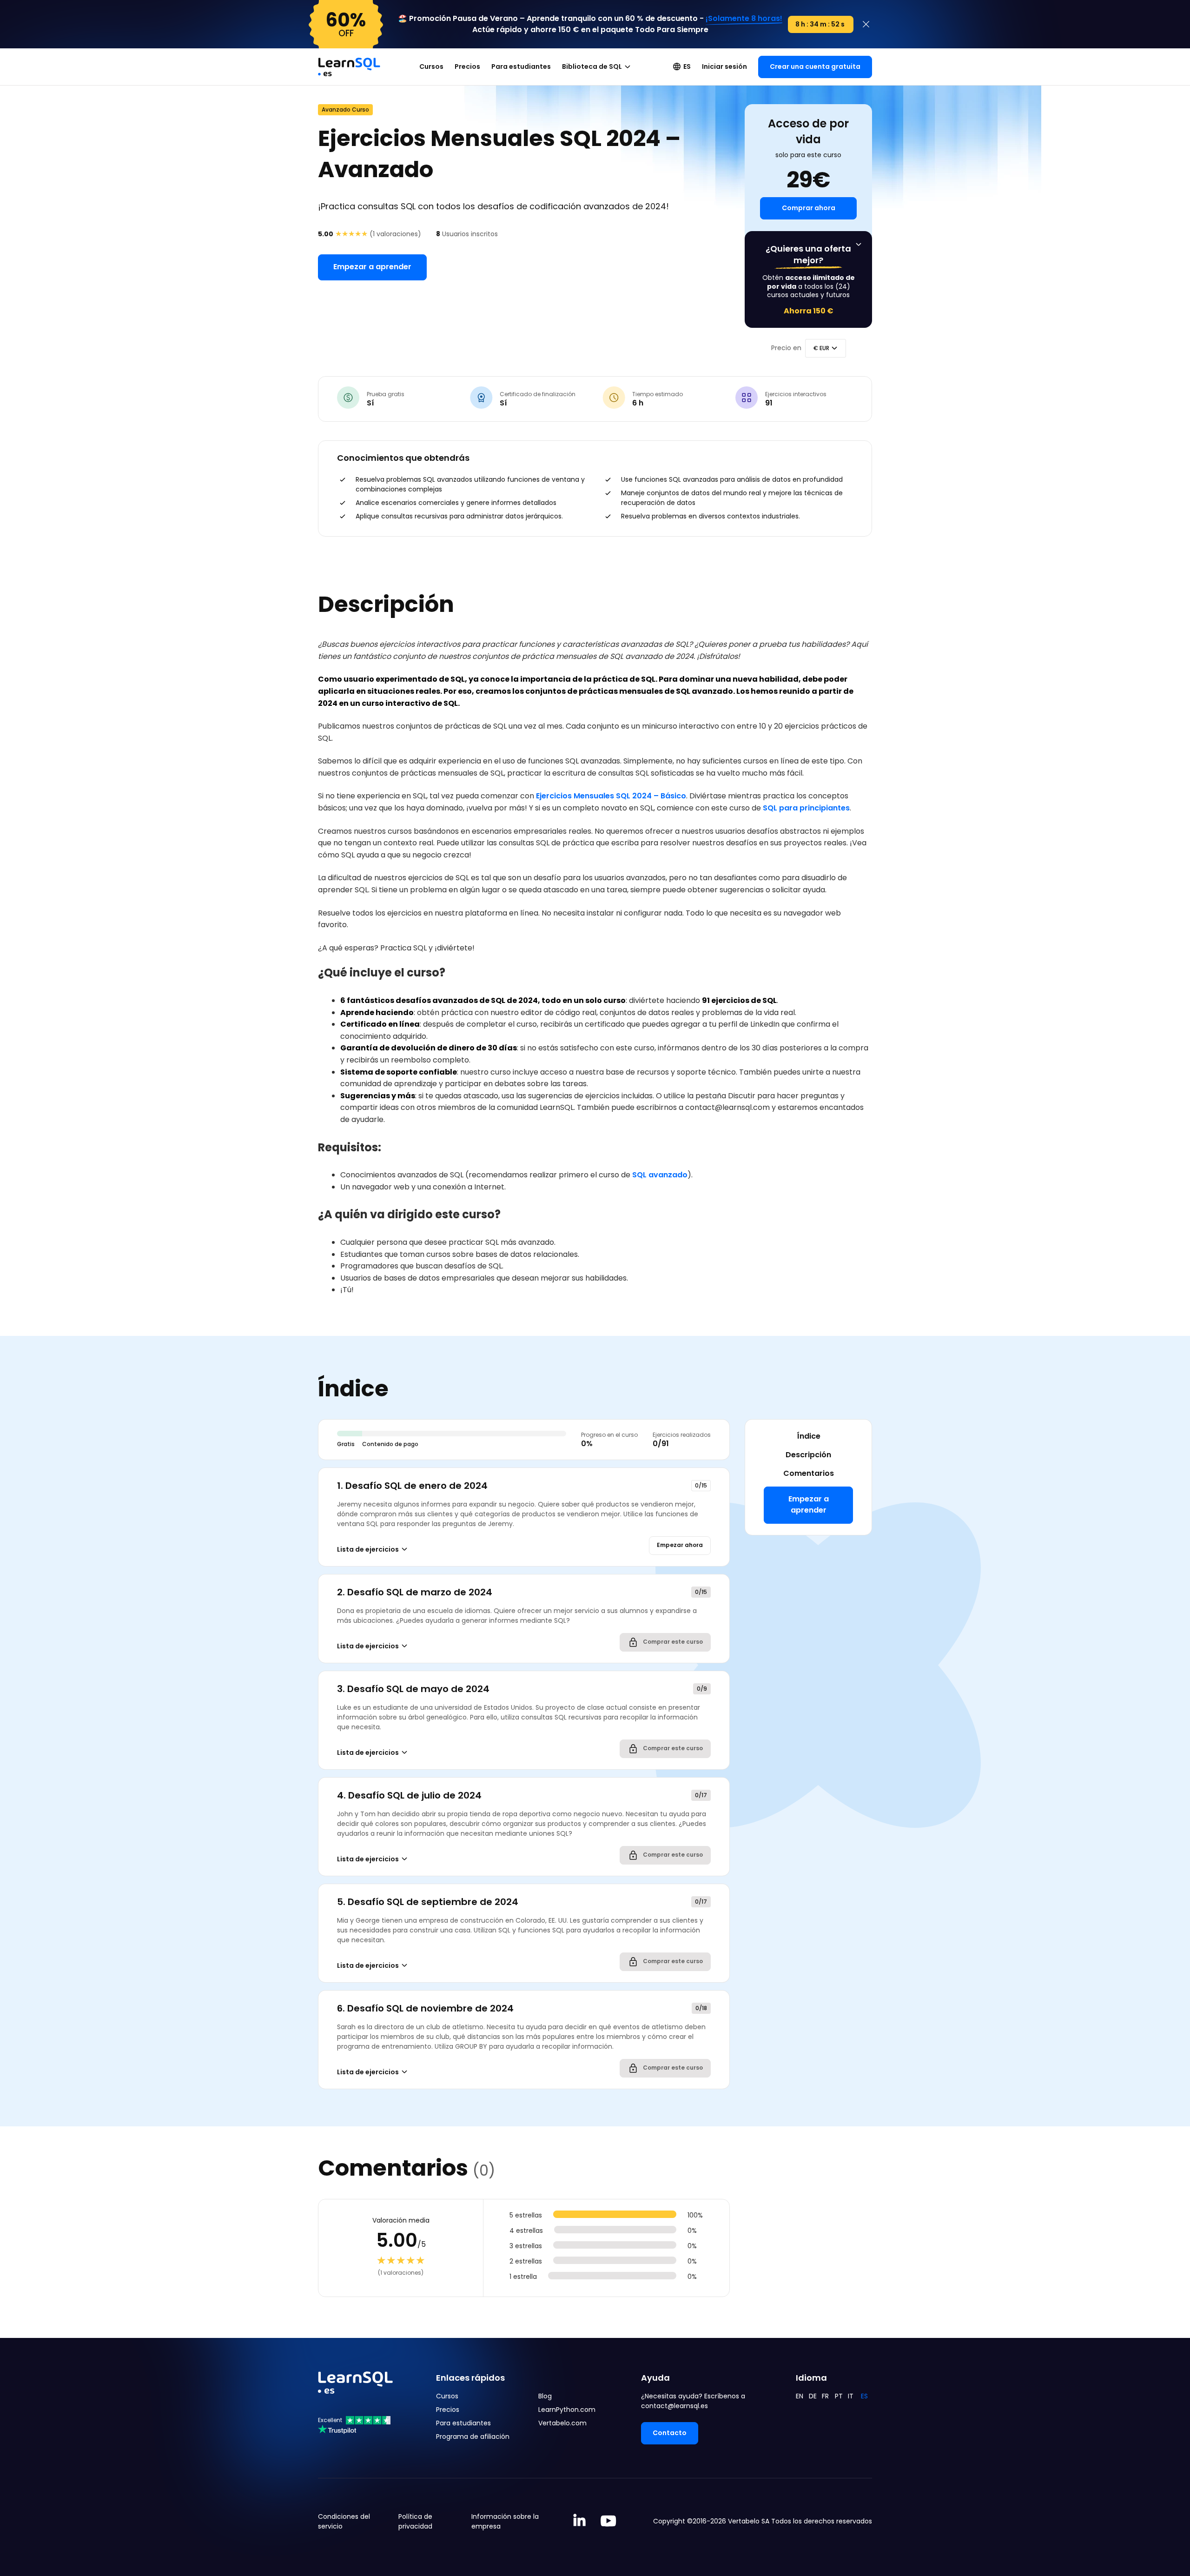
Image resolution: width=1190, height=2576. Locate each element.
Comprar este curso (672, 1642)
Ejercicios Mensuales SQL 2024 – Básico (611, 796)
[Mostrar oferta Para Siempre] (859, 245)
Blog (545, 2396)
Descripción (808, 1455)
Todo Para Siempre (672, 30)
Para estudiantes (521, 66)
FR (825, 2396)
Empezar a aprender (372, 267)
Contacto (670, 2433)
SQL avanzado (660, 1175)
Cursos (431, 66)
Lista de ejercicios (368, 1549)
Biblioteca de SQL (592, 66)
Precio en (786, 348)
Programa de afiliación (473, 2437)
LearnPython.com (567, 2410)
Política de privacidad (415, 2521)
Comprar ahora (809, 208)
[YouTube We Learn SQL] (609, 2521)
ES (687, 66)
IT (851, 2396)
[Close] (866, 24)
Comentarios (809, 1473)
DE (813, 2396)
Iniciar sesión (724, 66)
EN (800, 2396)
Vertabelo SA (749, 2521)
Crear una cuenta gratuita (815, 66)
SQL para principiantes (806, 808)
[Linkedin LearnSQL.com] (579, 2521)
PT (839, 2396)
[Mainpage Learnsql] (349, 62)
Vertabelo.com (562, 2423)
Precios (467, 66)
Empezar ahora (680, 1545)
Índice (809, 1436)
